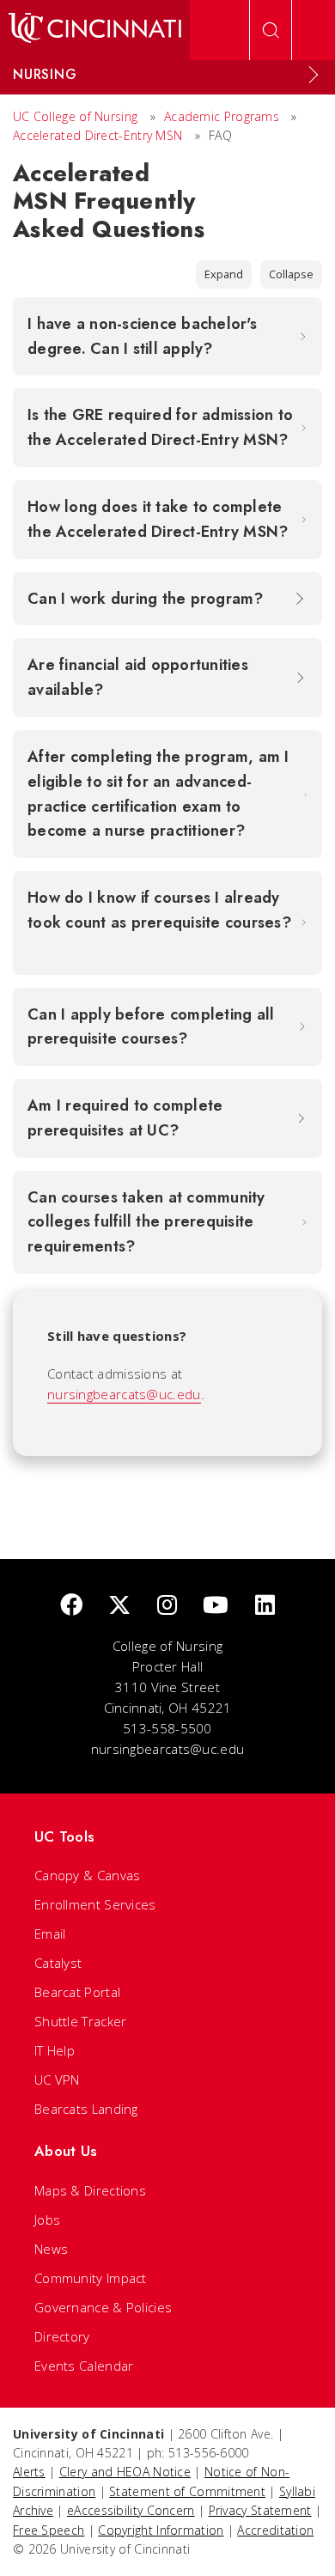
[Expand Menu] (314, 75)
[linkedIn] (265, 1606)
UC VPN (57, 2080)
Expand (224, 274)
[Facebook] (71, 1606)
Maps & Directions (90, 2190)
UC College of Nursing (75, 116)
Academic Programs (222, 116)
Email (50, 1934)
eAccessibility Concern (131, 2510)
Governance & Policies (103, 2307)
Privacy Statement (260, 2510)
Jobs (47, 2220)
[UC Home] (95, 30)
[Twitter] (119, 1606)
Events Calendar (84, 2366)
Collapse (291, 274)
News (51, 2249)
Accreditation (275, 2530)
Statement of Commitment (187, 2491)
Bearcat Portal (77, 1992)
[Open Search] (271, 30)
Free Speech (49, 2530)
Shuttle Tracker (81, 2021)
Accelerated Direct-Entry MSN (97, 135)
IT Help (55, 2050)
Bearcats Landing (86, 2109)
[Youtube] (216, 1606)
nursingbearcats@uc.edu (124, 1394)
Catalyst (58, 1963)
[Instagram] (167, 1606)
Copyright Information (161, 2530)
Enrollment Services (95, 1904)
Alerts (29, 2472)
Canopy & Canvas (88, 1875)
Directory (62, 2336)
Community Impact (91, 2278)
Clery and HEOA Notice (125, 2472)
